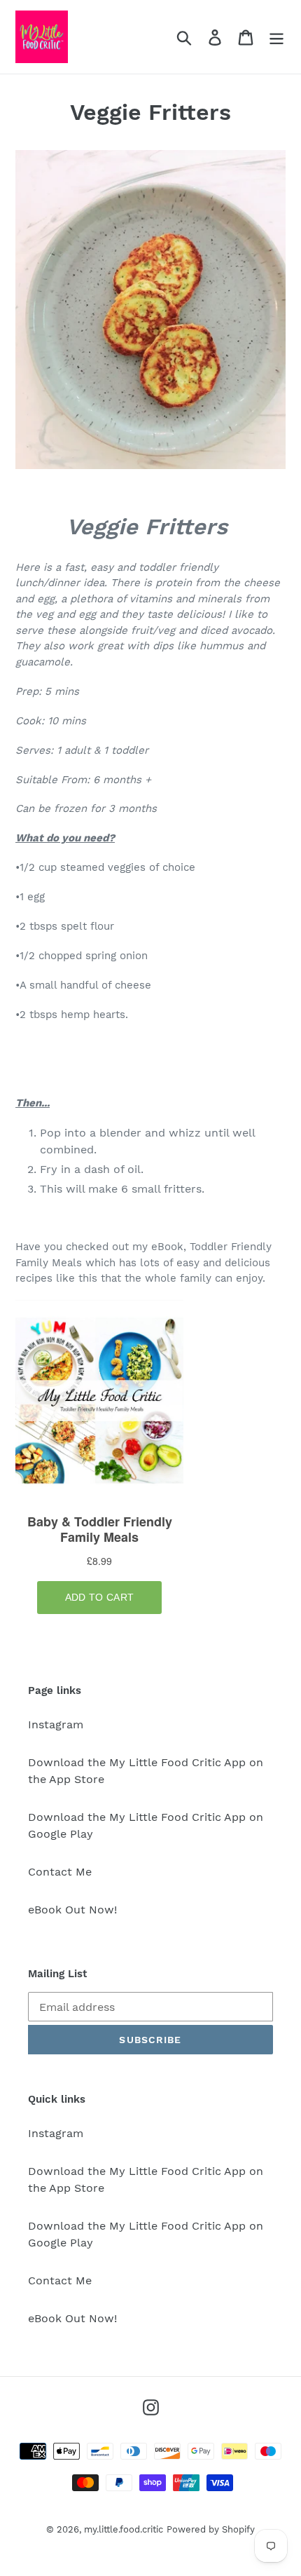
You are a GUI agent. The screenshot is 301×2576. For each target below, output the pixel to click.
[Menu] (276, 37)
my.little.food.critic (124, 2529)
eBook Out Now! (72, 1910)
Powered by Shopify (211, 2529)
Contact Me (60, 1872)
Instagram (56, 1724)
